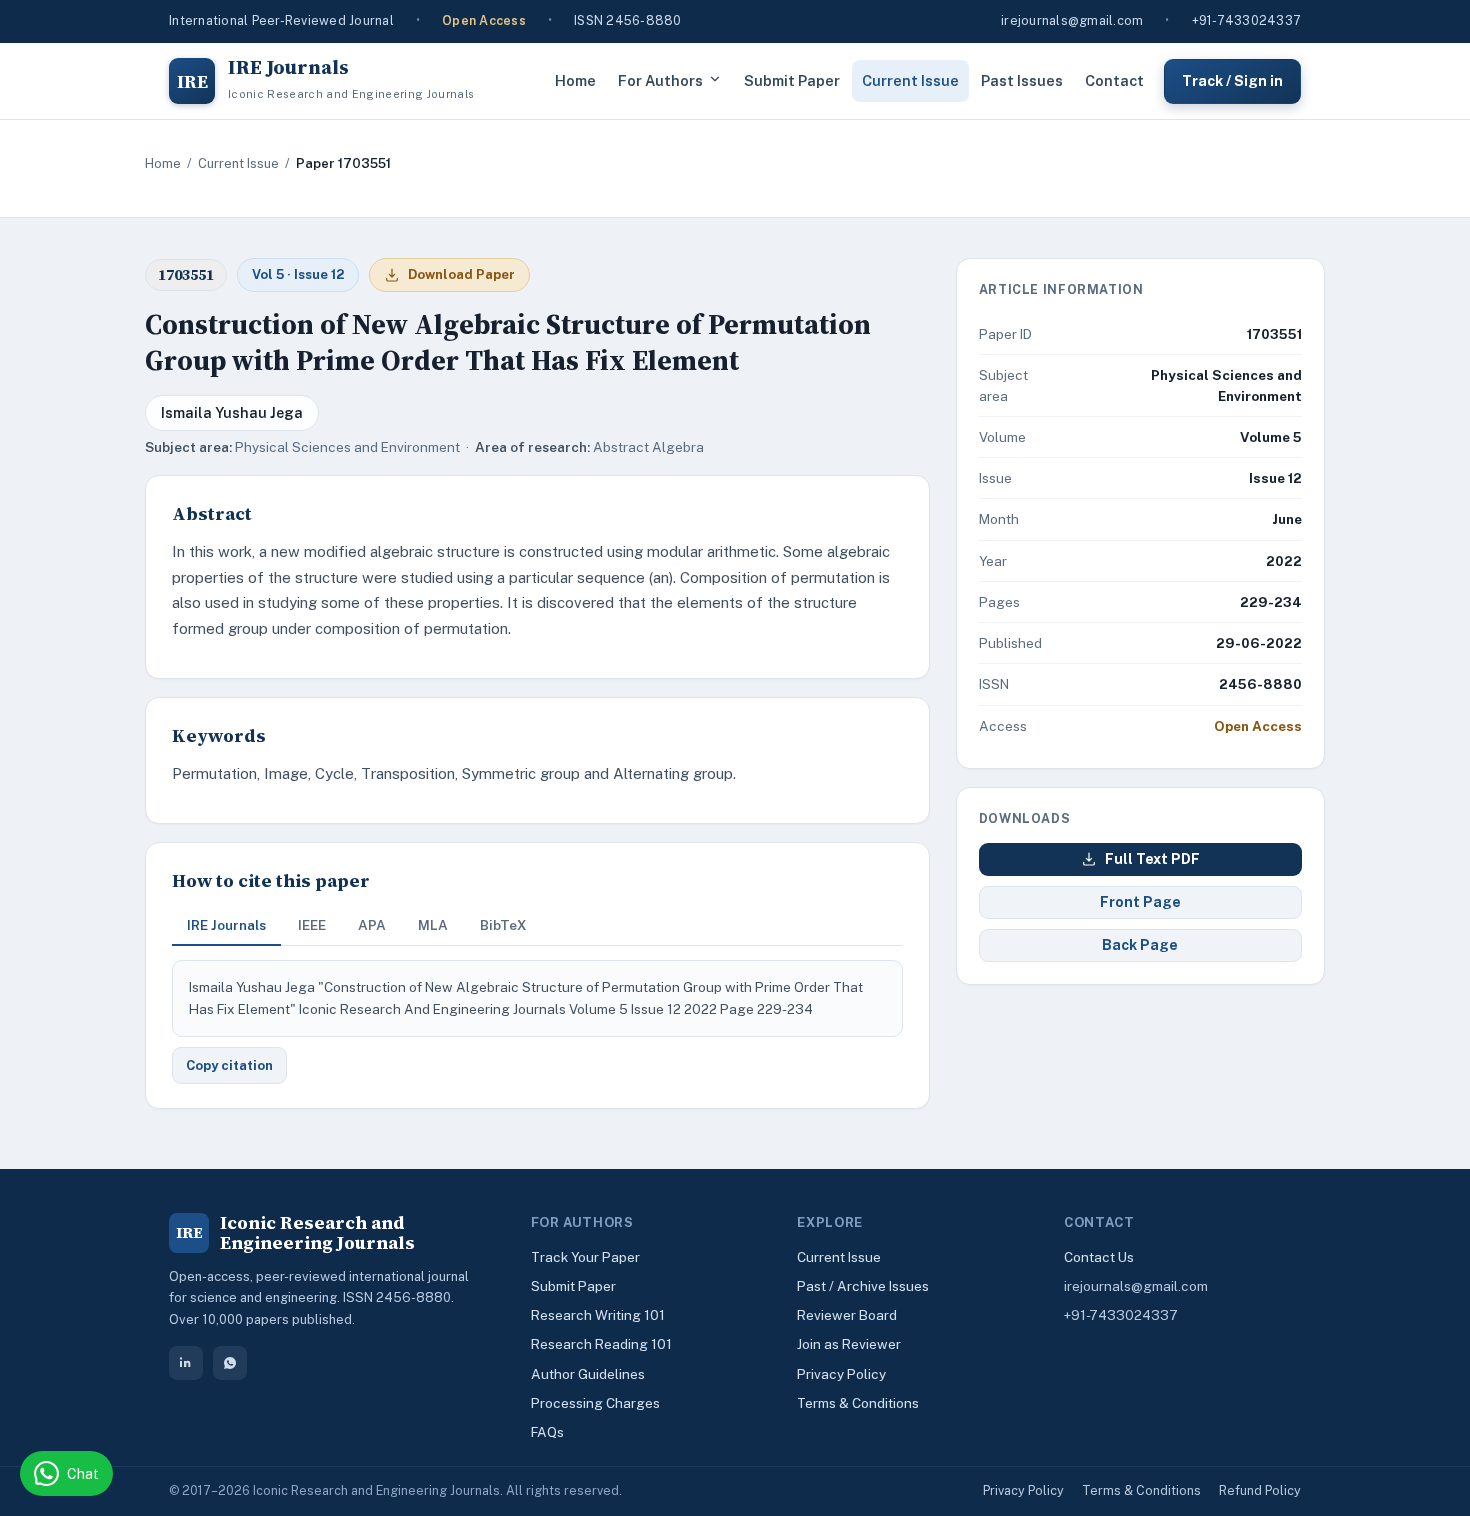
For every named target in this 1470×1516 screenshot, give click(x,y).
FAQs (547, 1432)
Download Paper (461, 274)
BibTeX (503, 925)
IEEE (312, 925)
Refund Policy (1260, 1490)
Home (575, 80)
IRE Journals (226, 925)
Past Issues (1022, 80)
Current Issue (910, 80)
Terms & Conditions (858, 1403)
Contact (1114, 80)
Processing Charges (595, 1403)
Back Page (1140, 945)
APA (372, 925)
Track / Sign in (1232, 80)
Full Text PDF (1152, 859)
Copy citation (229, 1065)
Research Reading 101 (601, 1344)
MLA (433, 925)
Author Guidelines (588, 1374)
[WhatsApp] (230, 1363)
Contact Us (1099, 1257)
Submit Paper (792, 80)
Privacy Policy (841, 1374)
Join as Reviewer (849, 1344)
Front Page (1140, 902)
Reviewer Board (847, 1315)
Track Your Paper (585, 1257)
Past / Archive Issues (863, 1286)
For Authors (660, 80)
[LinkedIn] (186, 1363)
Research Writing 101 (598, 1315)
